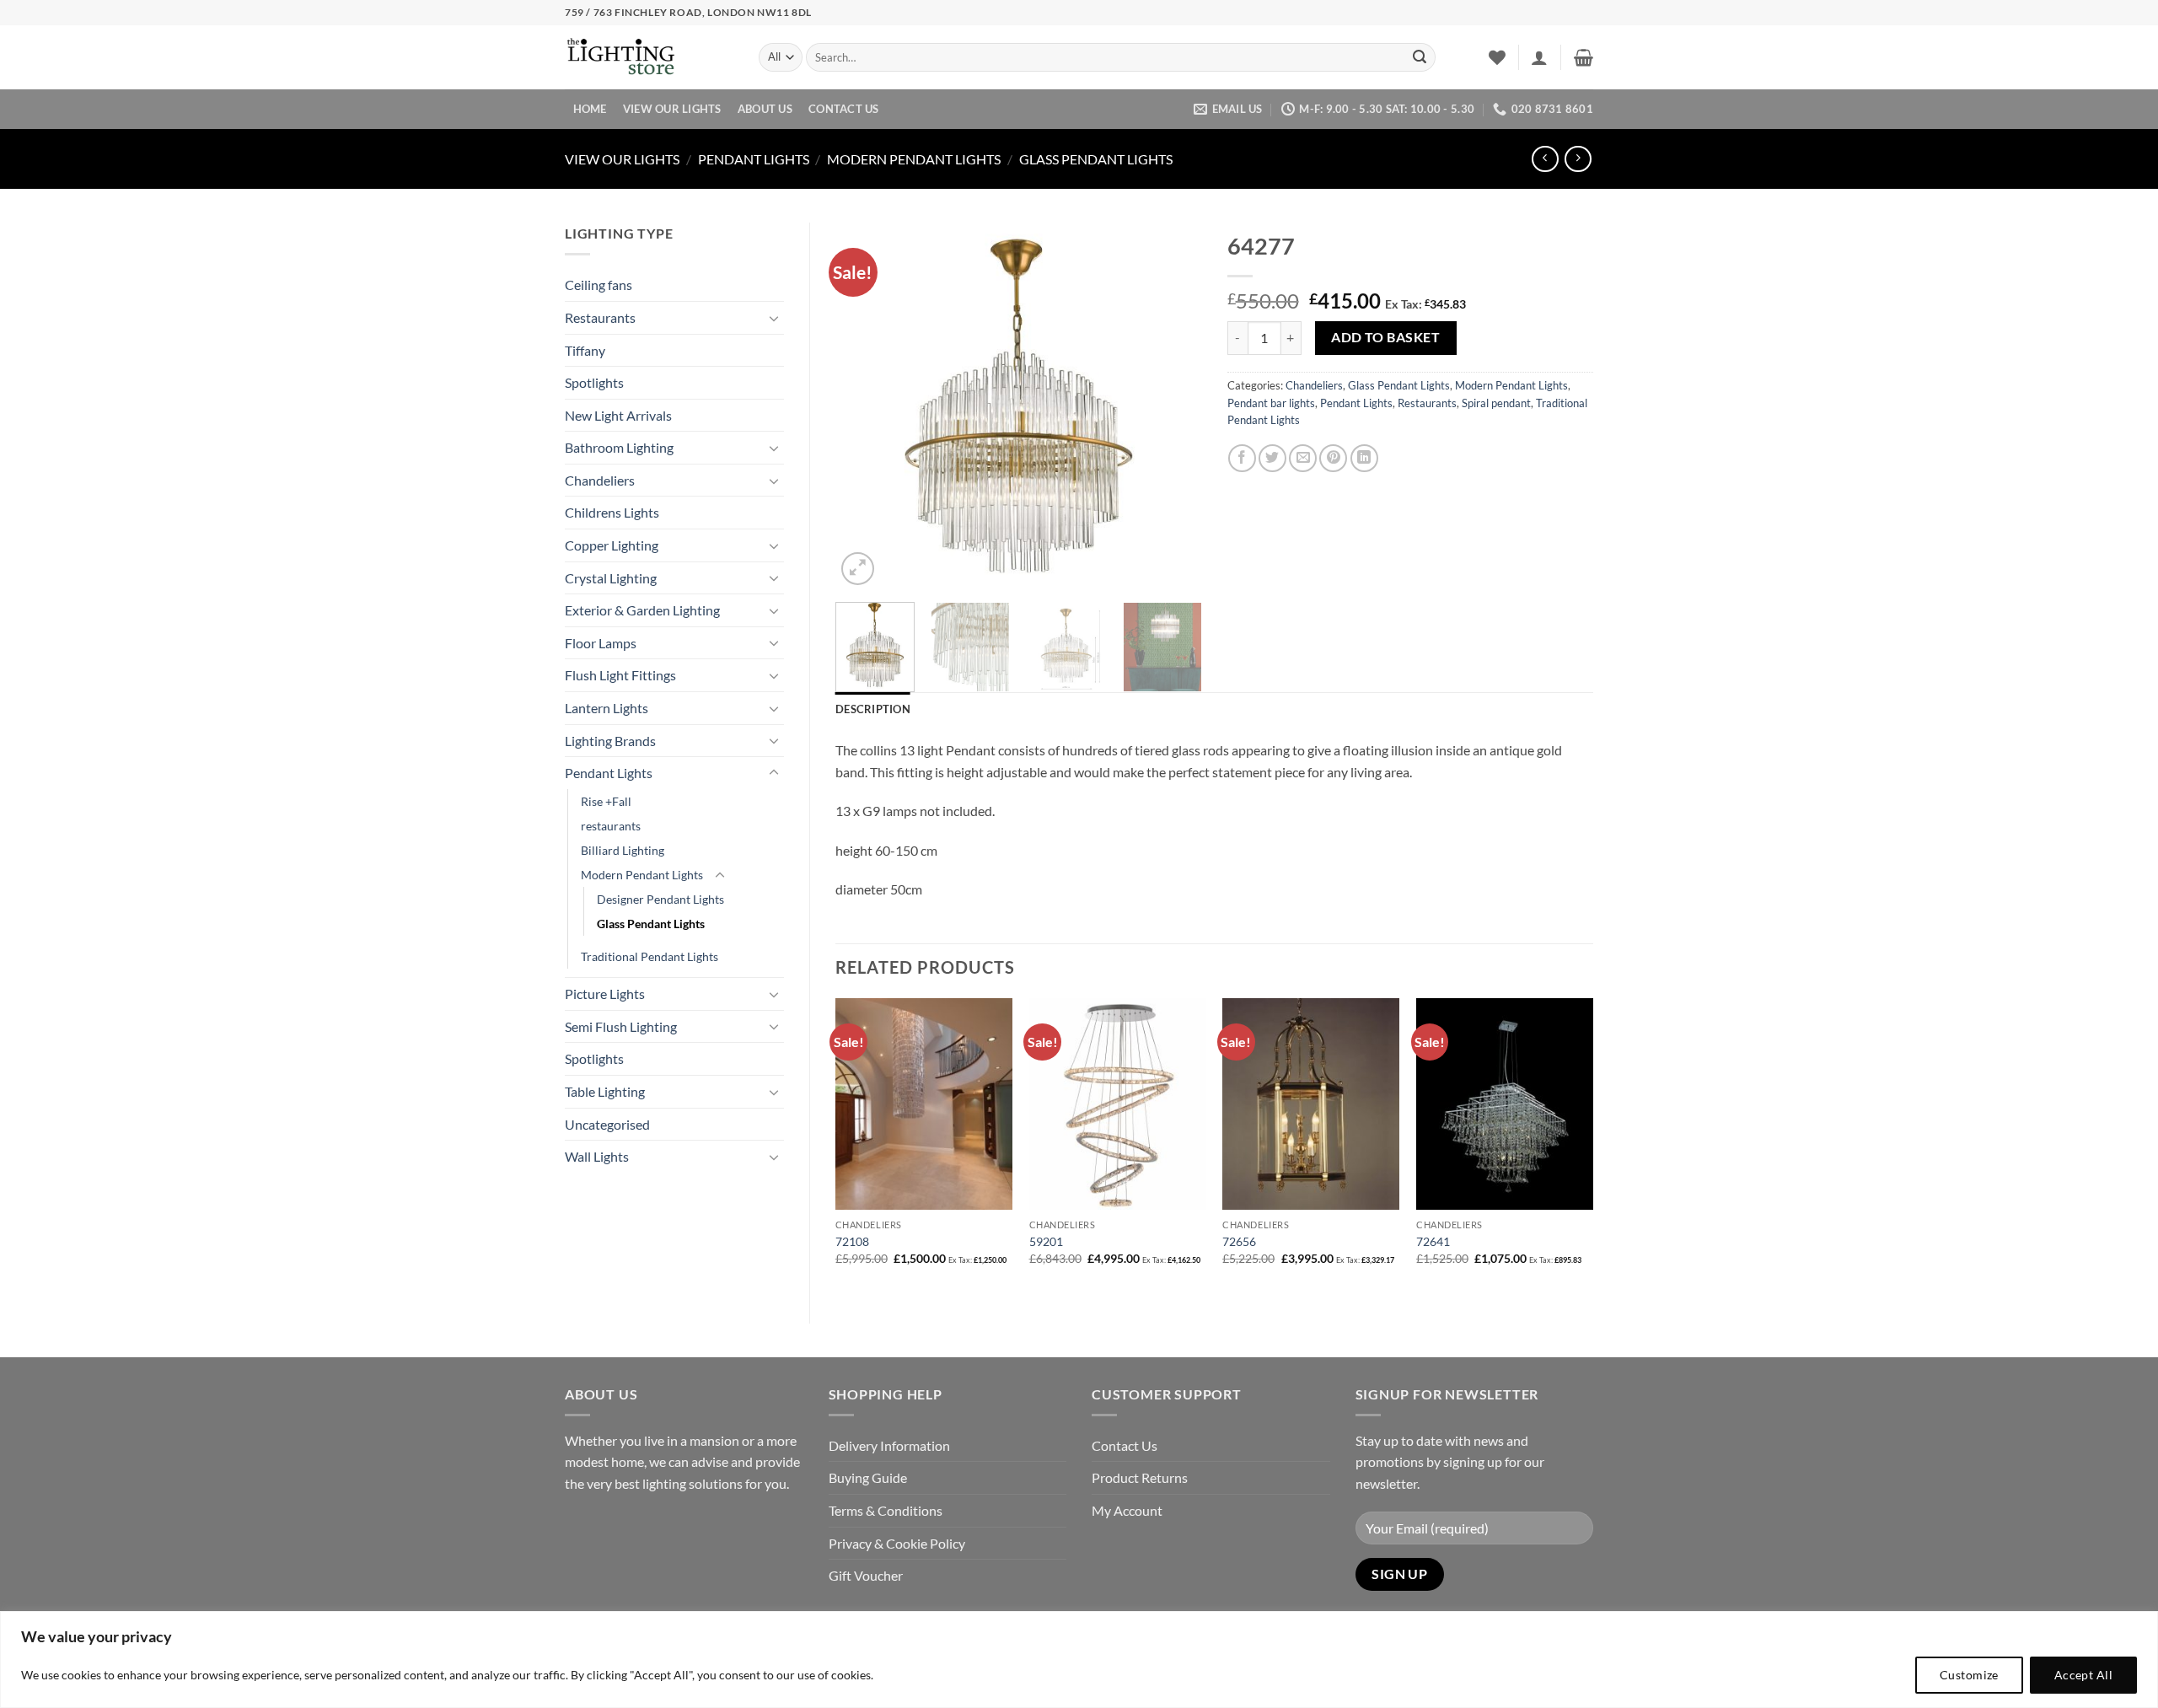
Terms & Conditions (886, 1510)
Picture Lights (605, 994)
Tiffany (585, 350)
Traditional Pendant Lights (650, 956)
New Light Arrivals (618, 415)
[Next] (1173, 406)
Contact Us (844, 109)
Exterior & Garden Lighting (642, 610)
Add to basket (1385, 337)
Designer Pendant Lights (660, 899)
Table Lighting (605, 1091)
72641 (1433, 1241)
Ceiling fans (599, 285)
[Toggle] (774, 318)
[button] (1539, 57)
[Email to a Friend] (1303, 458)
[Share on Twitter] (1272, 458)
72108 (852, 1241)
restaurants (611, 826)
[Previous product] (1578, 159)
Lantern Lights (607, 708)
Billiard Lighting (623, 850)
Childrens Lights (612, 512)
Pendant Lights (754, 159)
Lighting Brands (610, 741)
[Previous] (864, 406)
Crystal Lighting (611, 578)
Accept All (2083, 1675)
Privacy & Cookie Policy (897, 1543)
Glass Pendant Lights (1096, 159)
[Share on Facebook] (1242, 458)
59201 (1046, 1241)
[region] (1079, 1660)
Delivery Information (889, 1445)
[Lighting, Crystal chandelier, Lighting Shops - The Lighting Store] (649, 58)
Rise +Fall (606, 801)
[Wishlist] (1497, 57)
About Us (765, 109)
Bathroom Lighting (619, 447)
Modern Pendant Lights (914, 159)
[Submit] (1420, 57)
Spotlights (594, 382)
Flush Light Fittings (620, 675)
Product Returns (1140, 1477)
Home (590, 109)
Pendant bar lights (1271, 403)
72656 (1239, 1241)
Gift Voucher (866, 1575)
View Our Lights (672, 109)
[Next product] (1545, 159)
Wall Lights (597, 1156)
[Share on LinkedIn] (1364, 458)
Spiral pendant (1496, 403)
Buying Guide (868, 1477)
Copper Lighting (612, 545)
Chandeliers (600, 480)
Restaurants (600, 317)
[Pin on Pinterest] (1333, 458)
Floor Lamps (601, 643)
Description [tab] (873, 709)
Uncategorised (607, 1124)
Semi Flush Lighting (621, 1026)
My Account (1127, 1510)
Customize (1969, 1675)
